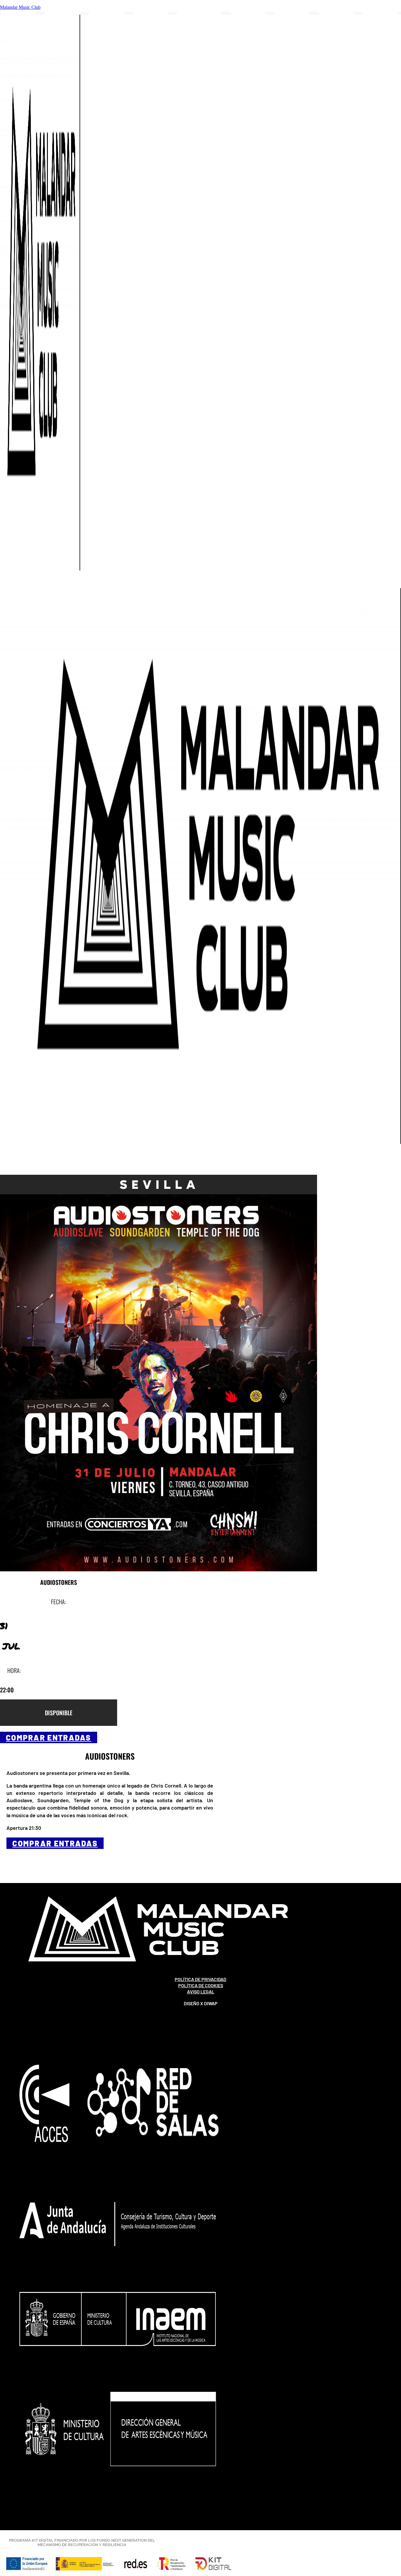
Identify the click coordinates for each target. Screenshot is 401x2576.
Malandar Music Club (20, 7)
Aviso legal (201, 1992)
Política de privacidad (201, 1979)
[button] (201, 584)
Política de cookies (201, 1985)
